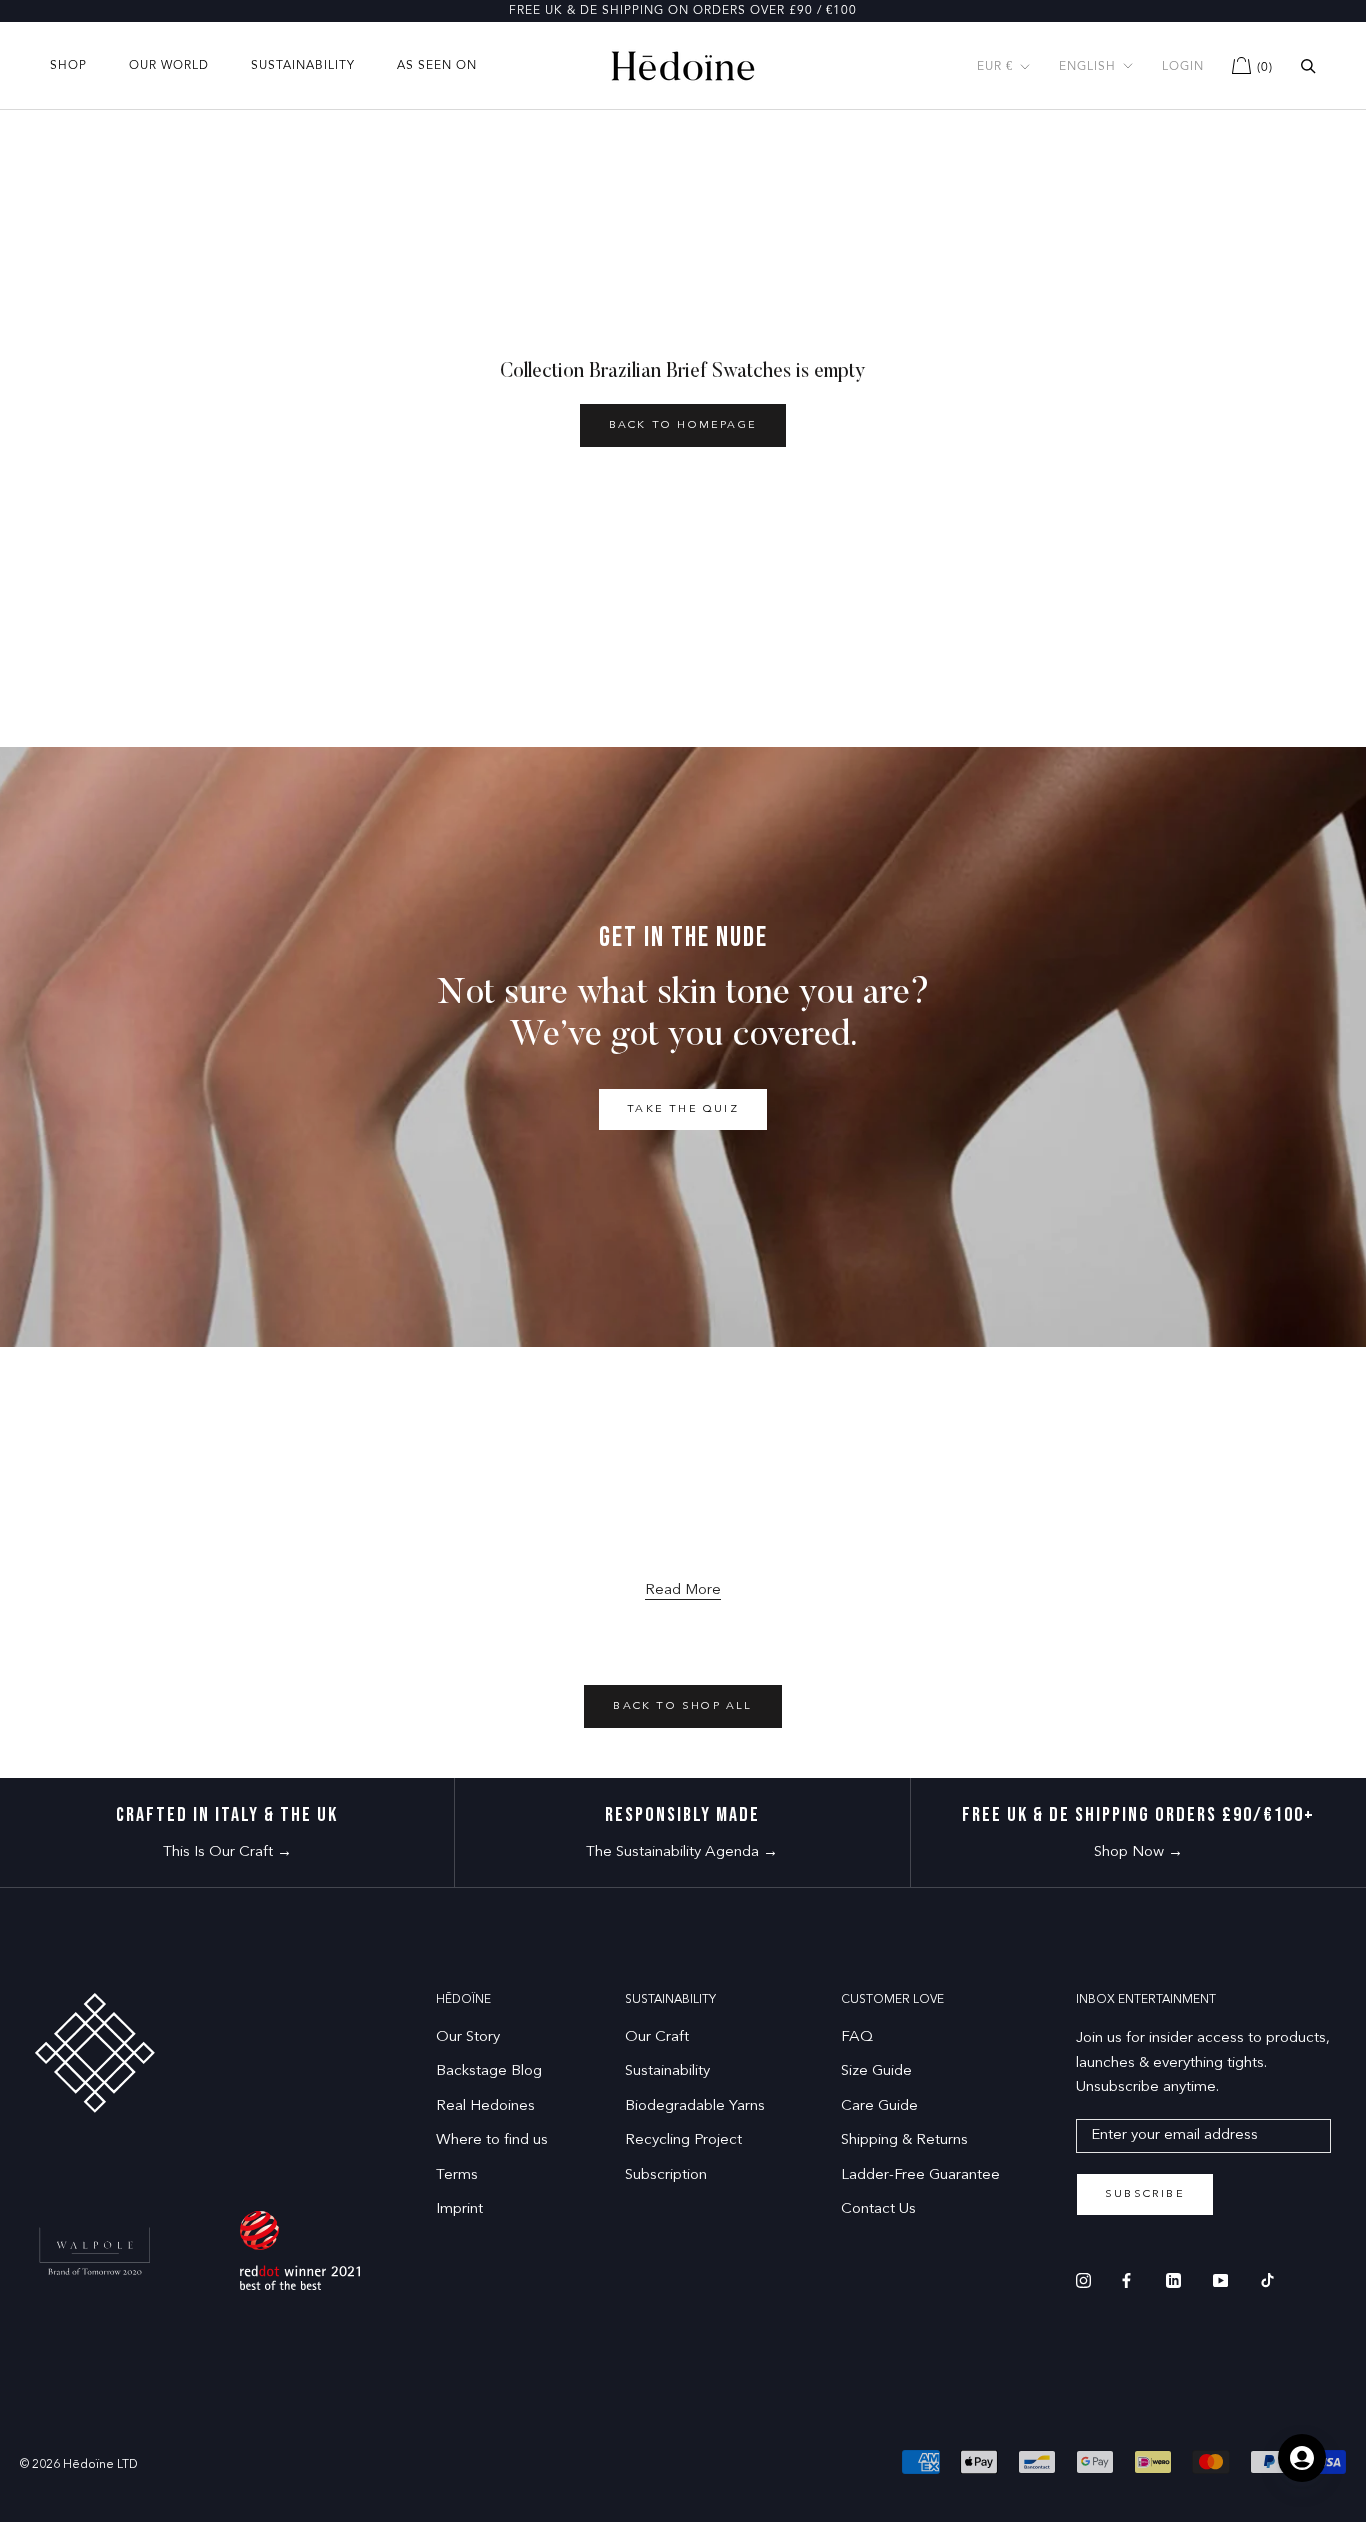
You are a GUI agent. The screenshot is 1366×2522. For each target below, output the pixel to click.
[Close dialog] (1055, 1033)
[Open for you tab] (1302, 2458)
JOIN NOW (878, 1441)
